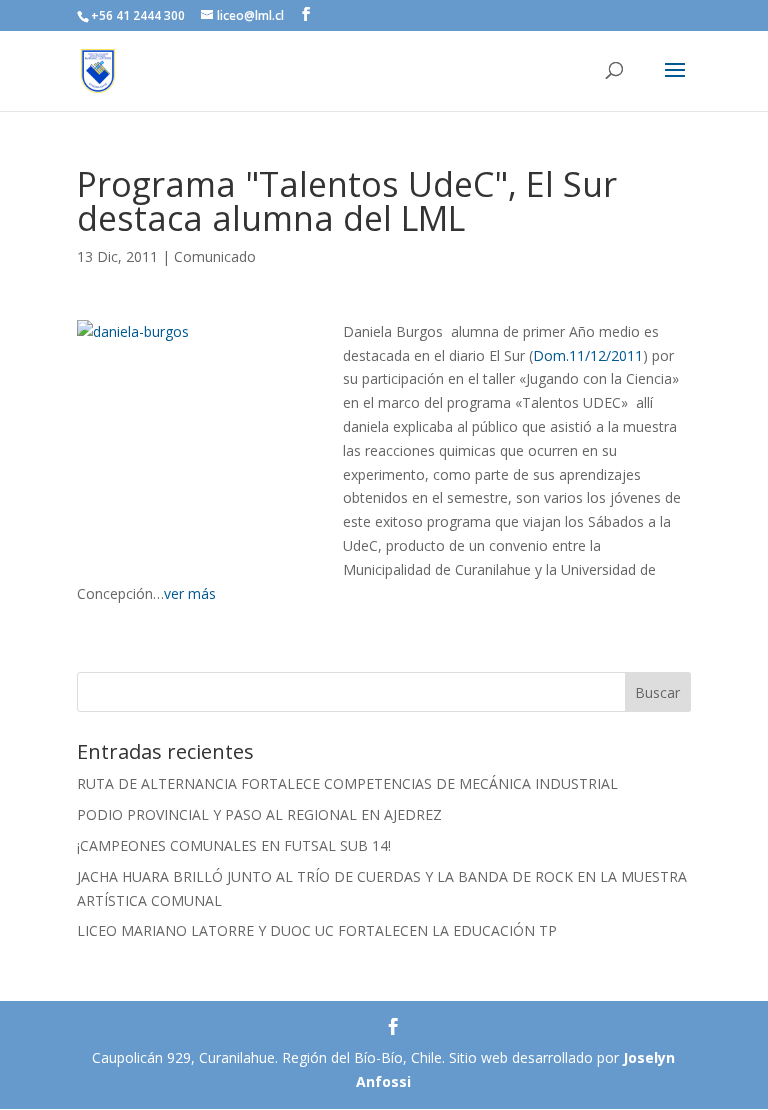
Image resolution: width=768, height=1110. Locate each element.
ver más (190, 593)
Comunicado (215, 256)
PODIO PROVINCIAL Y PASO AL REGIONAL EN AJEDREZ (259, 814)
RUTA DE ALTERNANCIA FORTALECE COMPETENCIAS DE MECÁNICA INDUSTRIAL (347, 783)
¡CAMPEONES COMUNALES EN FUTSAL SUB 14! (234, 845)
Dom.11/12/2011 (588, 355)
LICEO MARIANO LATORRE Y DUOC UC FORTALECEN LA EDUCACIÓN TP (317, 930)
